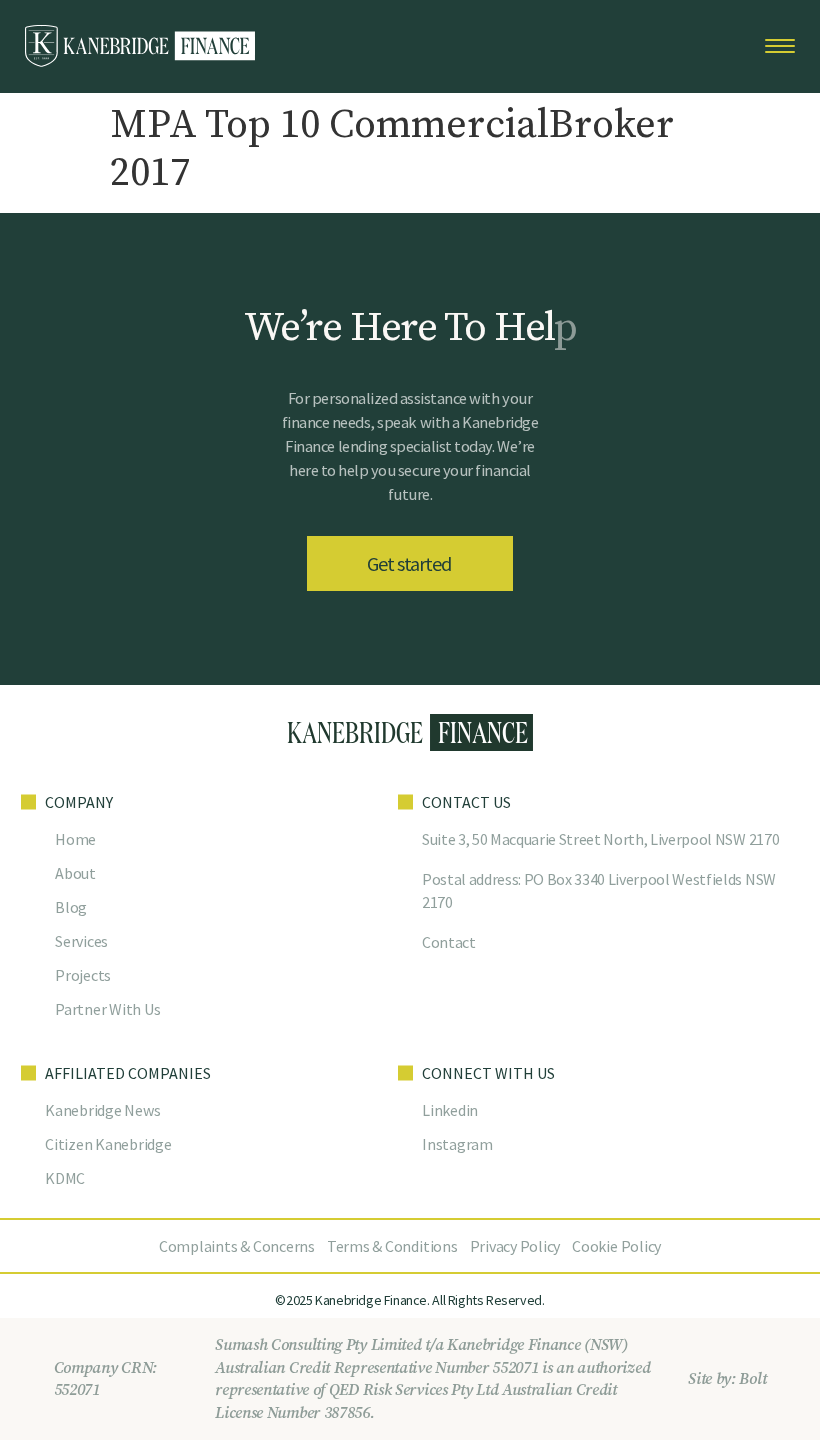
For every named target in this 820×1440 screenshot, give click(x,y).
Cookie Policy (616, 1246)
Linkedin (450, 1110)
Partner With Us (107, 1009)
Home (75, 839)
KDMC (65, 1178)
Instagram (457, 1144)
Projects (83, 975)
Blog (71, 907)
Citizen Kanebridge (108, 1144)
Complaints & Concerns (237, 1246)
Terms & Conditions (392, 1246)
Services (81, 941)
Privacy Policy (515, 1246)
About (75, 873)
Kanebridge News (102, 1110)
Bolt (752, 1379)
